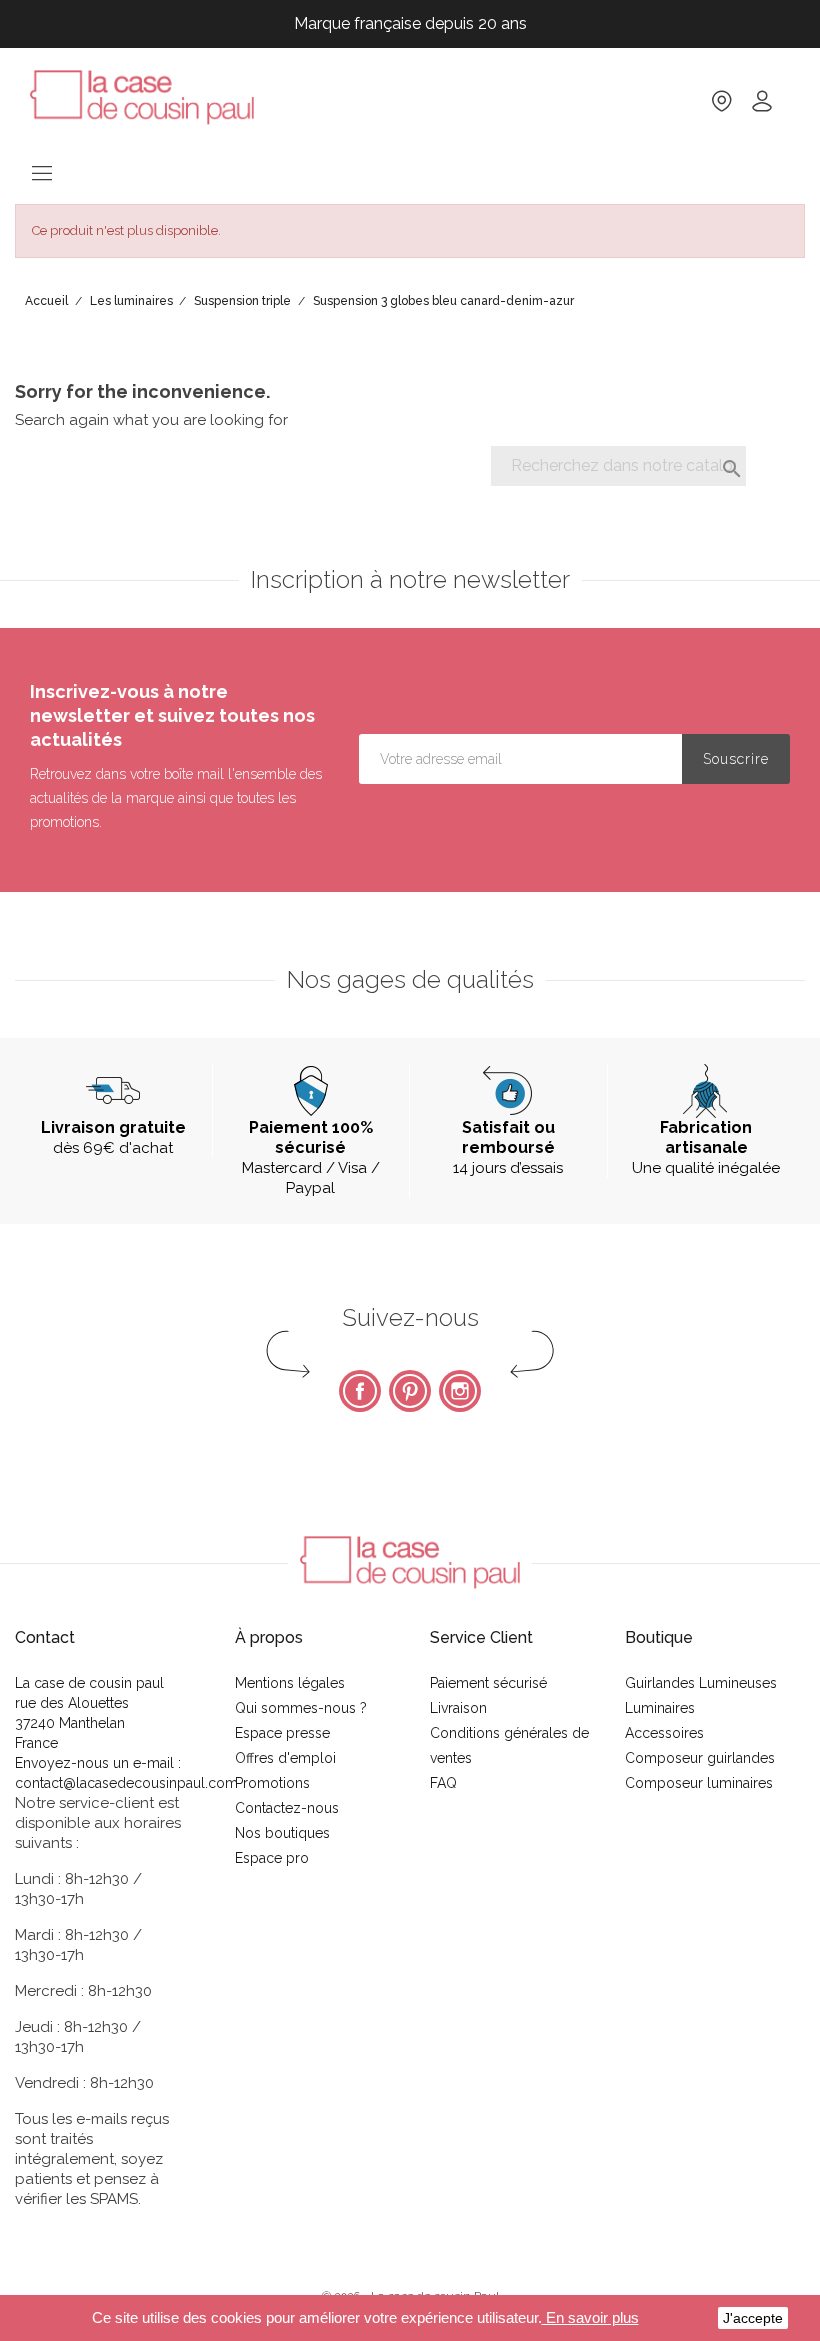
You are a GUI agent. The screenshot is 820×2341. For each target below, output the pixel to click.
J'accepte (753, 2318)
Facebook (360, 1391)
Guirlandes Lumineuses (701, 1683)
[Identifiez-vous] (762, 107)
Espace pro (272, 1858)
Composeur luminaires (699, 1783)
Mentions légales (290, 1683)
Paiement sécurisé (488, 1683)
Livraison (458, 1708)
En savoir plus (590, 2317)
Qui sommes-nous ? (301, 1708)
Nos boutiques (282, 1833)
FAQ (443, 1783)
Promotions (272, 1783)
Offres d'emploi (285, 1758)
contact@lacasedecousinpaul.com (126, 1783)
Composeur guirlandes (700, 1758)
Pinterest (410, 1391)
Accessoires (664, 1733)
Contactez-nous (287, 1808)
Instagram (460, 1391)
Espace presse (282, 1733)
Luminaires (660, 1708)
